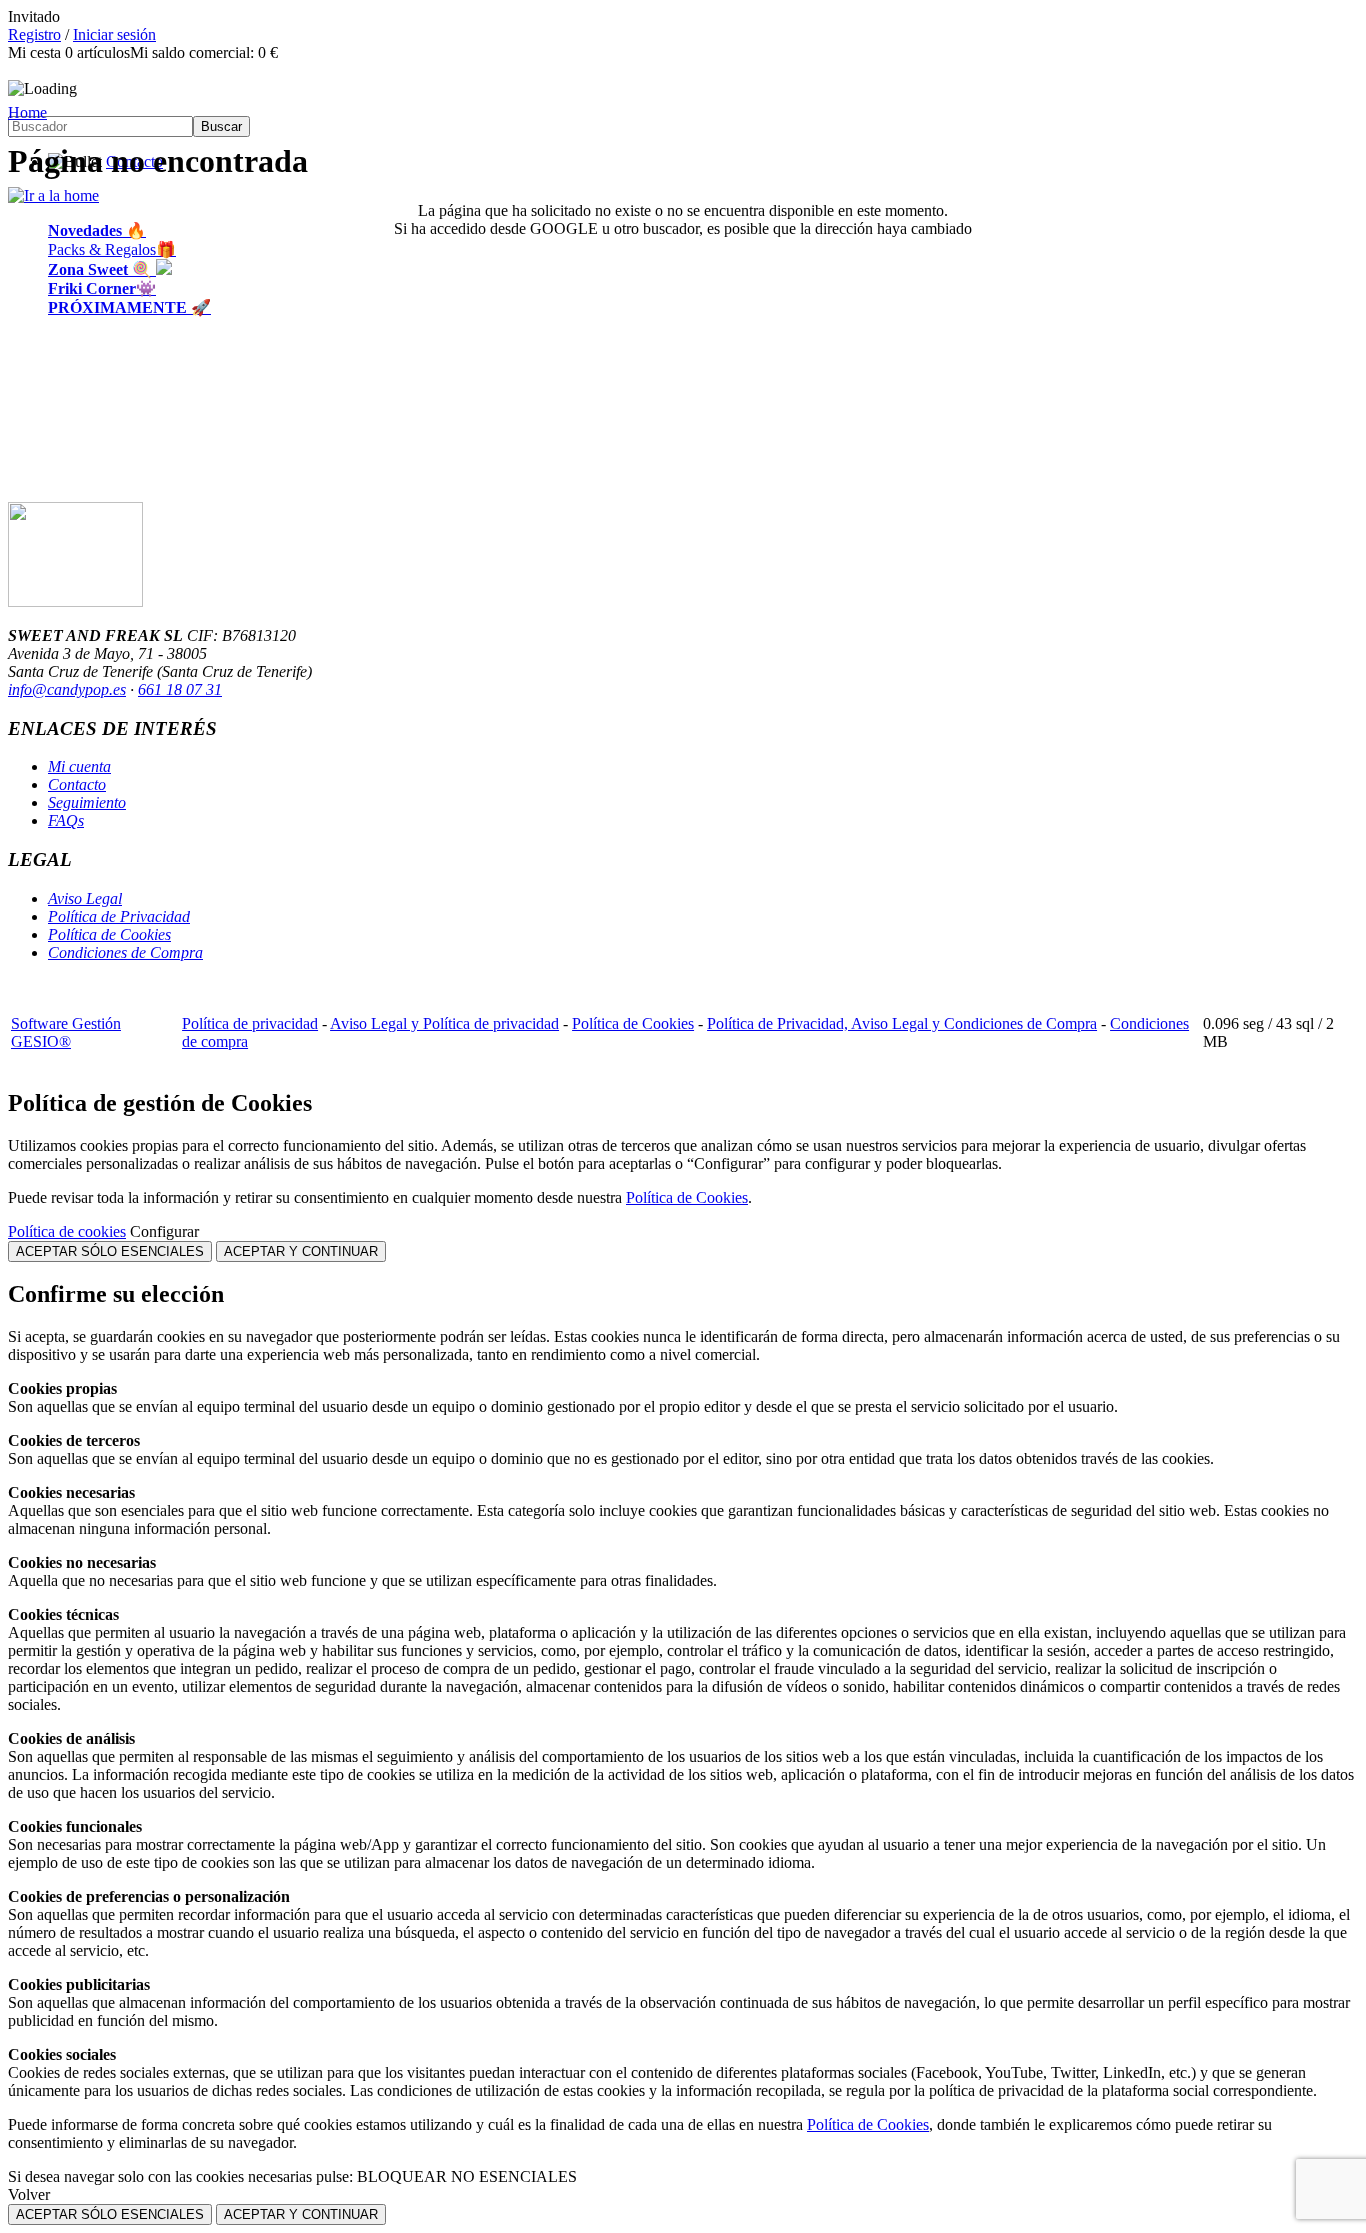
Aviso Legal (85, 898)
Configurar (164, 1231)
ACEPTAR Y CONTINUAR (301, 1251)
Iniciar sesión (114, 34)
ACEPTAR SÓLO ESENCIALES (110, 1251)
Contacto (77, 784)
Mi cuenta (79, 766)
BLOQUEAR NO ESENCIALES (467, 2176)
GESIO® (41, 1041)
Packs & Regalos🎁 (112, 249)
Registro (34, 34)
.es (117, 689)
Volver (29, 2194)
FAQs (66, 820)
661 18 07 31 (180, 689)
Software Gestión (66, 1023)
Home (27, 112)
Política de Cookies (109, 934)
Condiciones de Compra (125, 952)
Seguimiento (87, 802)
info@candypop (58, 689)
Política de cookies (67, 1231)
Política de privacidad (250, 1023)
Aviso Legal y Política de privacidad (444, 1023)
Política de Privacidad (119, 916)
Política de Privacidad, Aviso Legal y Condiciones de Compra (902, 1023)
